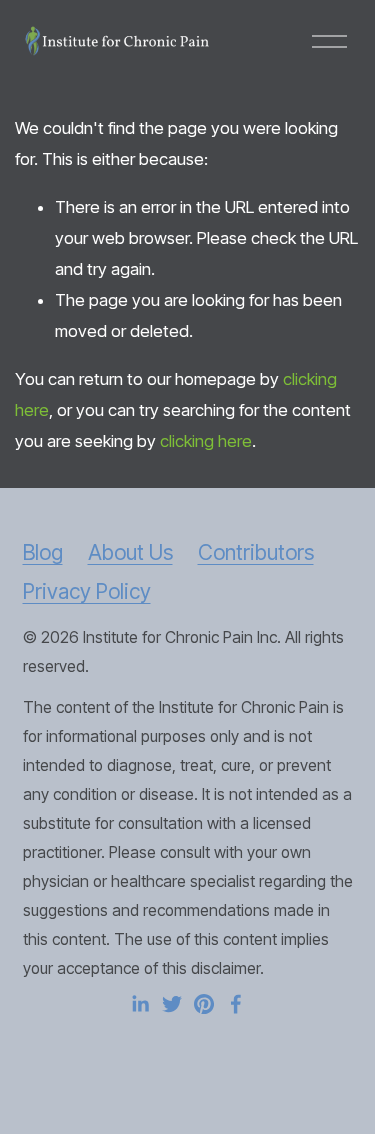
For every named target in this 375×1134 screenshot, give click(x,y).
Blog (43, 552)
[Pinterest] (204, 1004)
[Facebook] (236, 1004)
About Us (130, 552)
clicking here (206, 441)
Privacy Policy (87, 591)
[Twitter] (172, 1004)
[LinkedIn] (140, 1004)
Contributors (256, 552)
